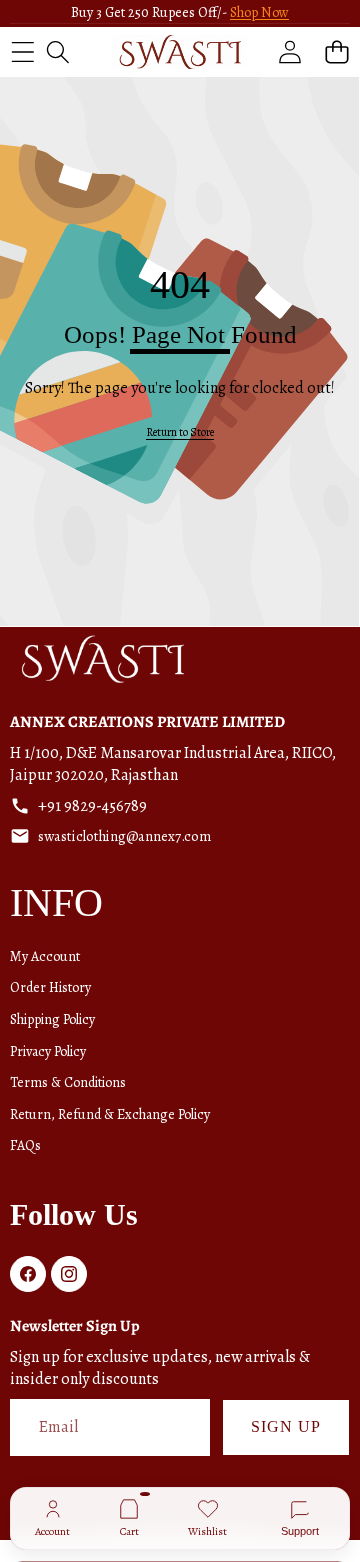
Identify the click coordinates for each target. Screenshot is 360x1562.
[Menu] (22, 51)
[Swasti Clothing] (179, 52)
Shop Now (259, 12)
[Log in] (289, 51)
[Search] (57, 51)
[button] (336, 51)
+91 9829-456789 (92, 806)
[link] (180, 432)
